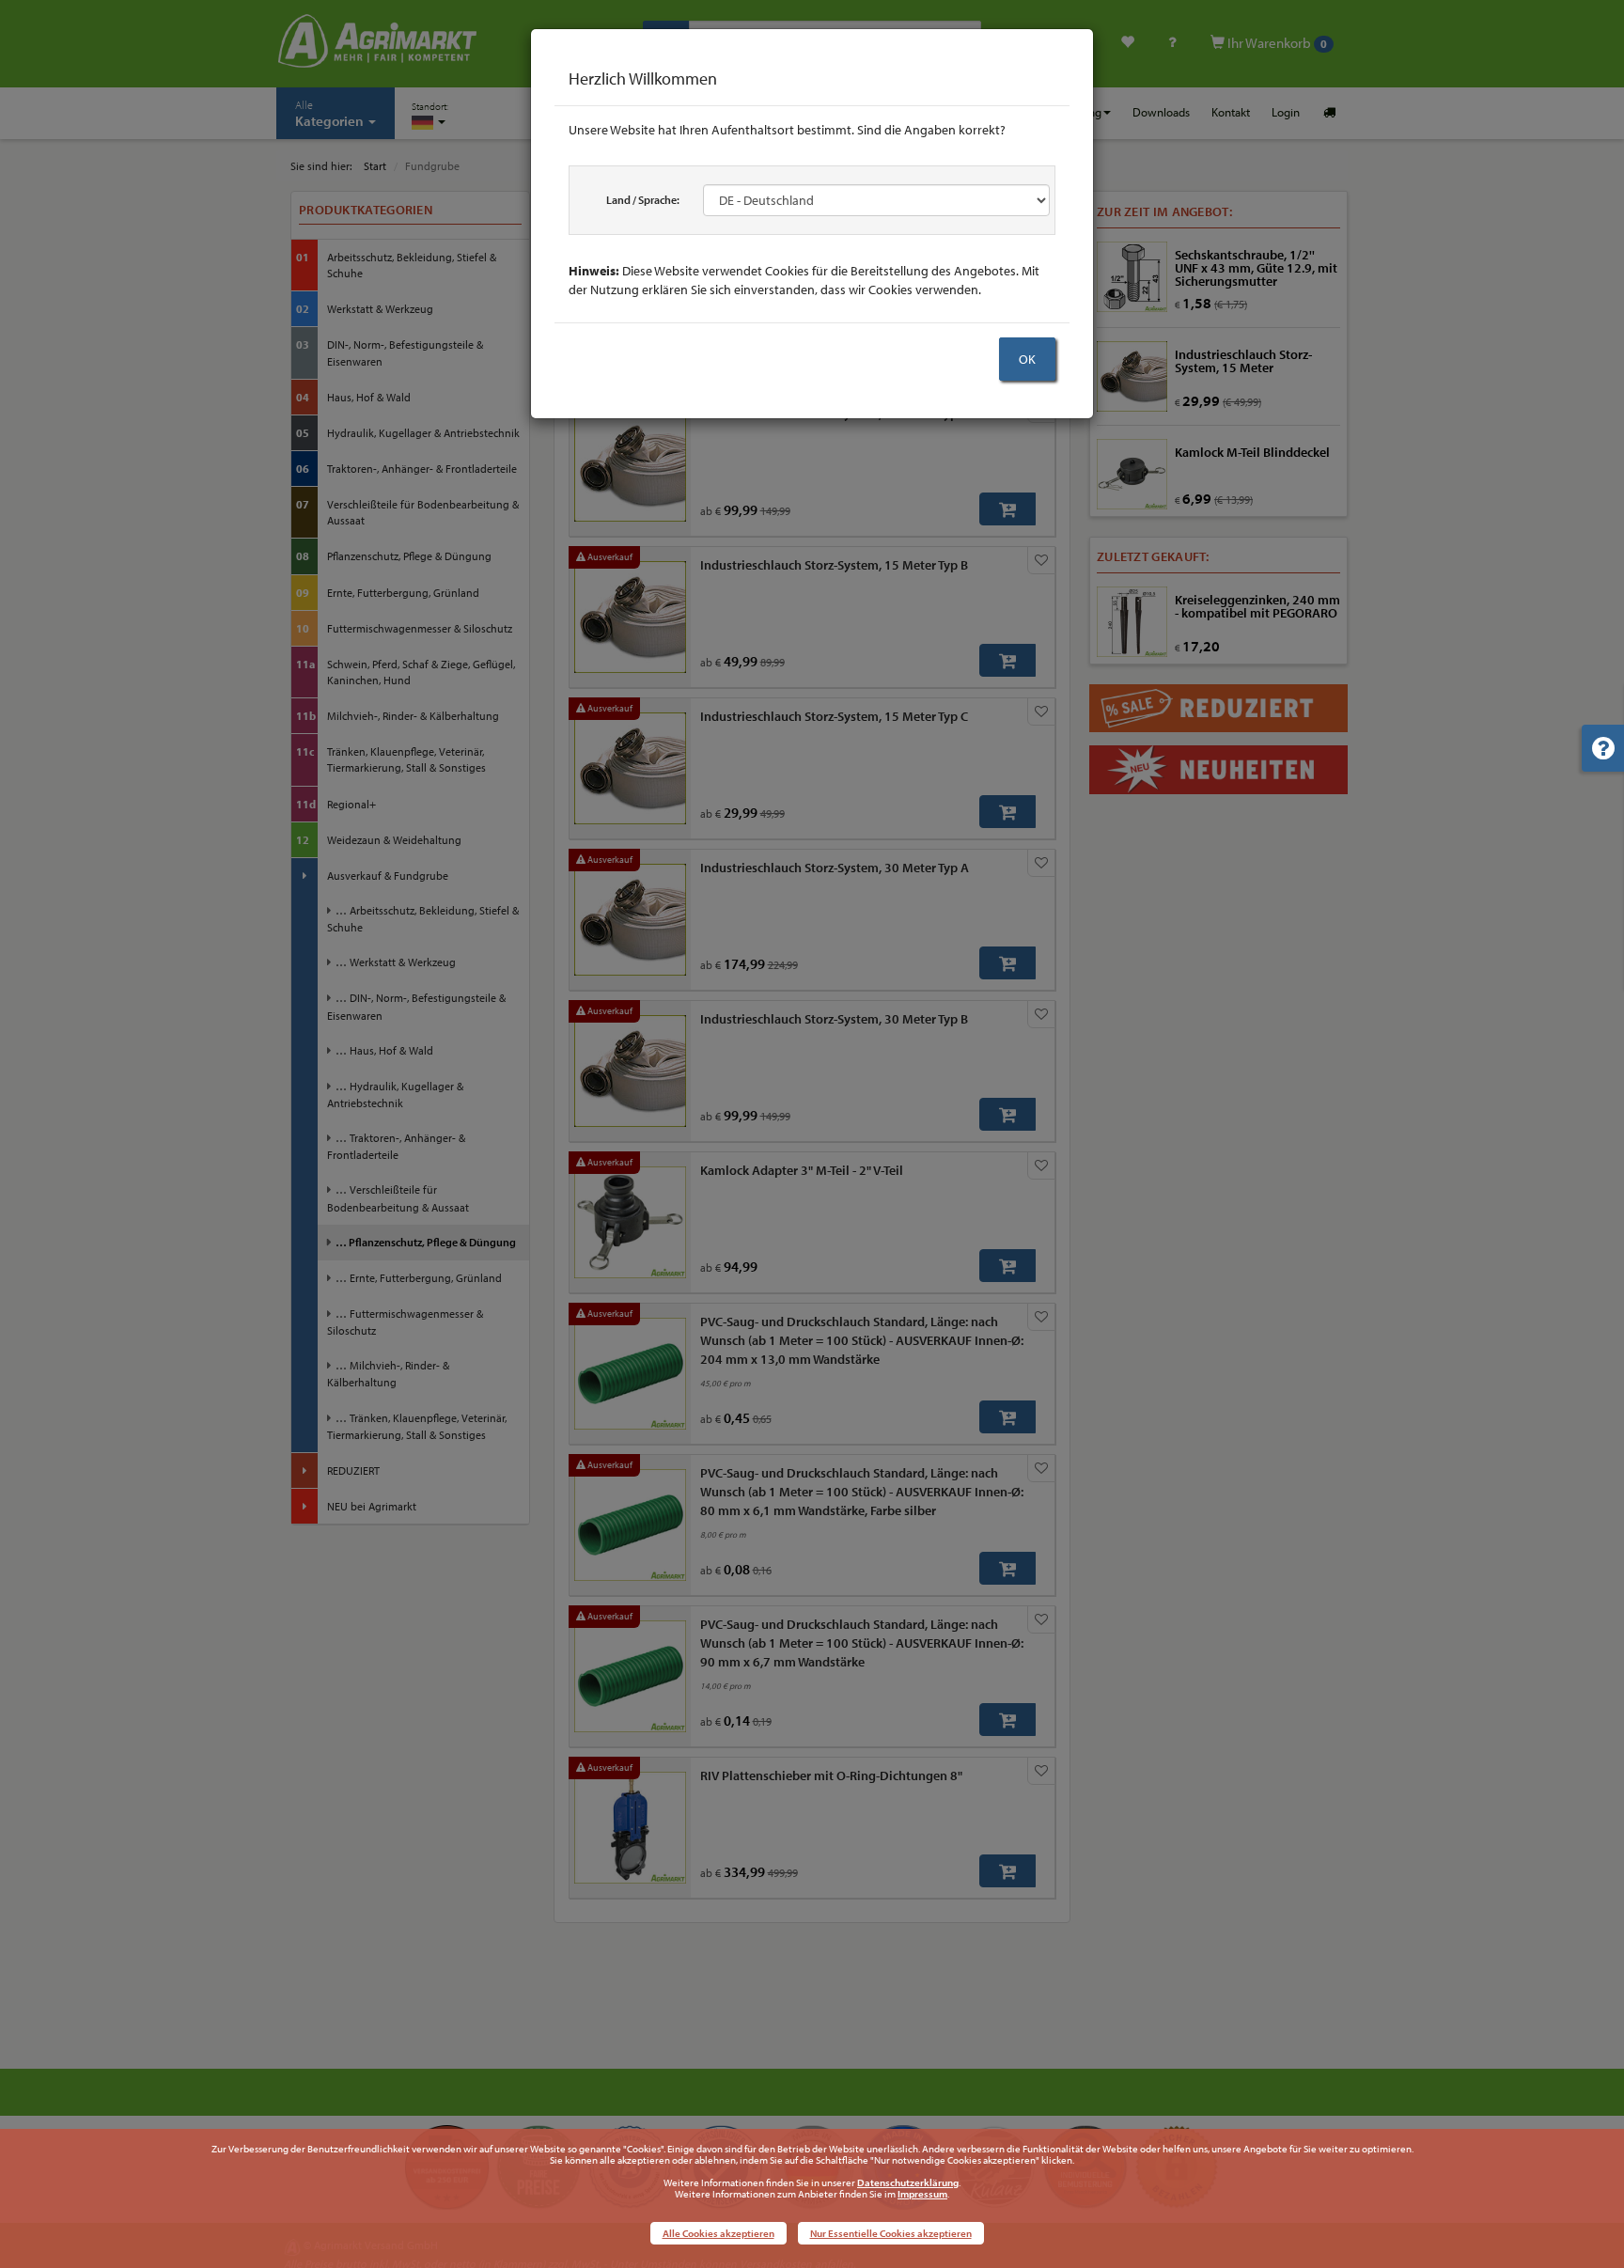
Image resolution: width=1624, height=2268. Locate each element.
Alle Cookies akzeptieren (718, 2233)
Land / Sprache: (643, 200)
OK (1027, 359)
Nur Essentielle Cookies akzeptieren (891, 2233)
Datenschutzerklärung (908, 2182)
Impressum (922, 2194)
